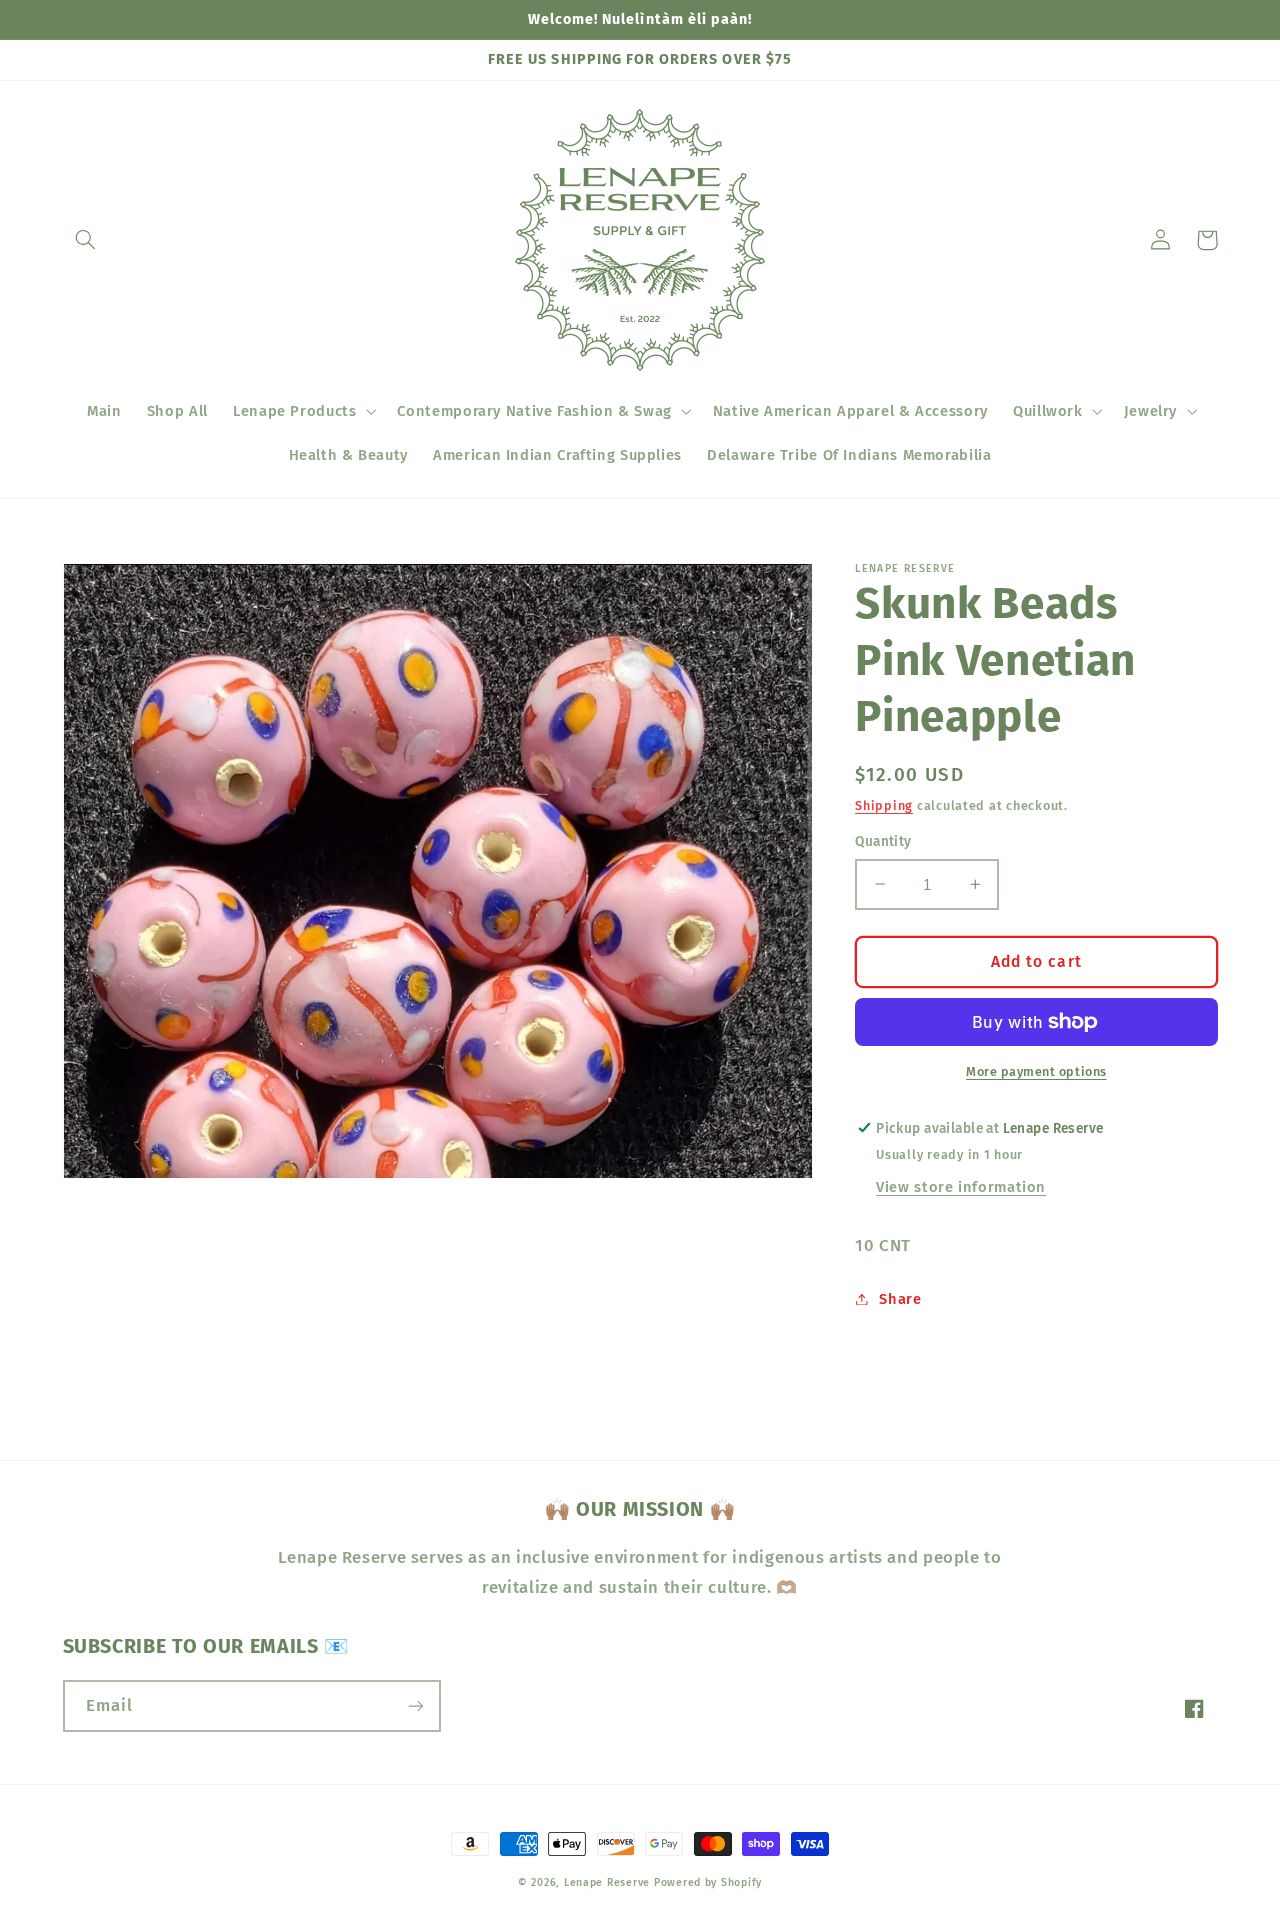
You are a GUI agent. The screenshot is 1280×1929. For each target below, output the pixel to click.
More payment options (1036, 1070)
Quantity (883, 841)
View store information (961, 1187)
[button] (86, 240)
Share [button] (900, 1298)
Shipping (884, 804)
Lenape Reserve (607, 1882)
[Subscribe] (415, 1705)
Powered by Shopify (708, 1882)
